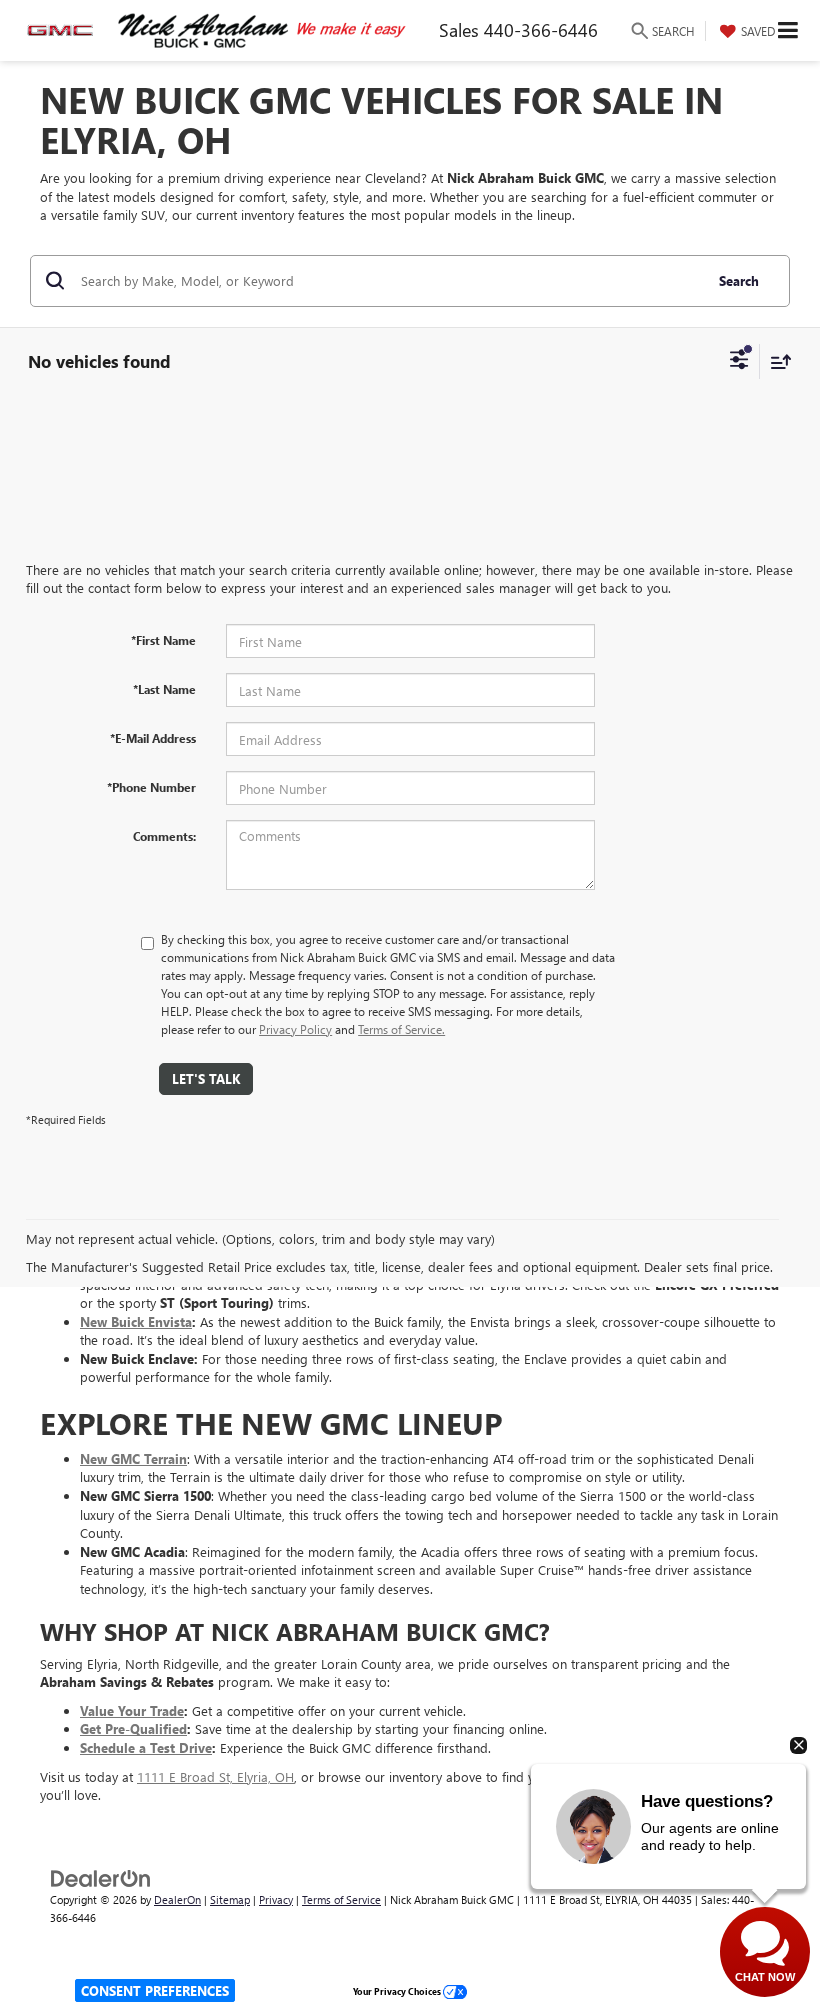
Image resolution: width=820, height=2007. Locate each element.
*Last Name (164, 689)
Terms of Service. (401, 1029)
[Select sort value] (776, 361)
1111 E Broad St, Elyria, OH (215, 1776)
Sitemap (230, 1899)
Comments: (164, 836)
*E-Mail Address (153, 738)
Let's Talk (206, 1078)
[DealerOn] (101, 1876)
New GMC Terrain (133, 1458)
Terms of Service (341, 1899)
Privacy (276, 1899)
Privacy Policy (295, 1029)
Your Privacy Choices (398, 1991)
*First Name (163, 640)
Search (739, 280)
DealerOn (177, 1899)
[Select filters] (739, 362)
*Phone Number (151, 787)
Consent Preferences (155, 1990)
